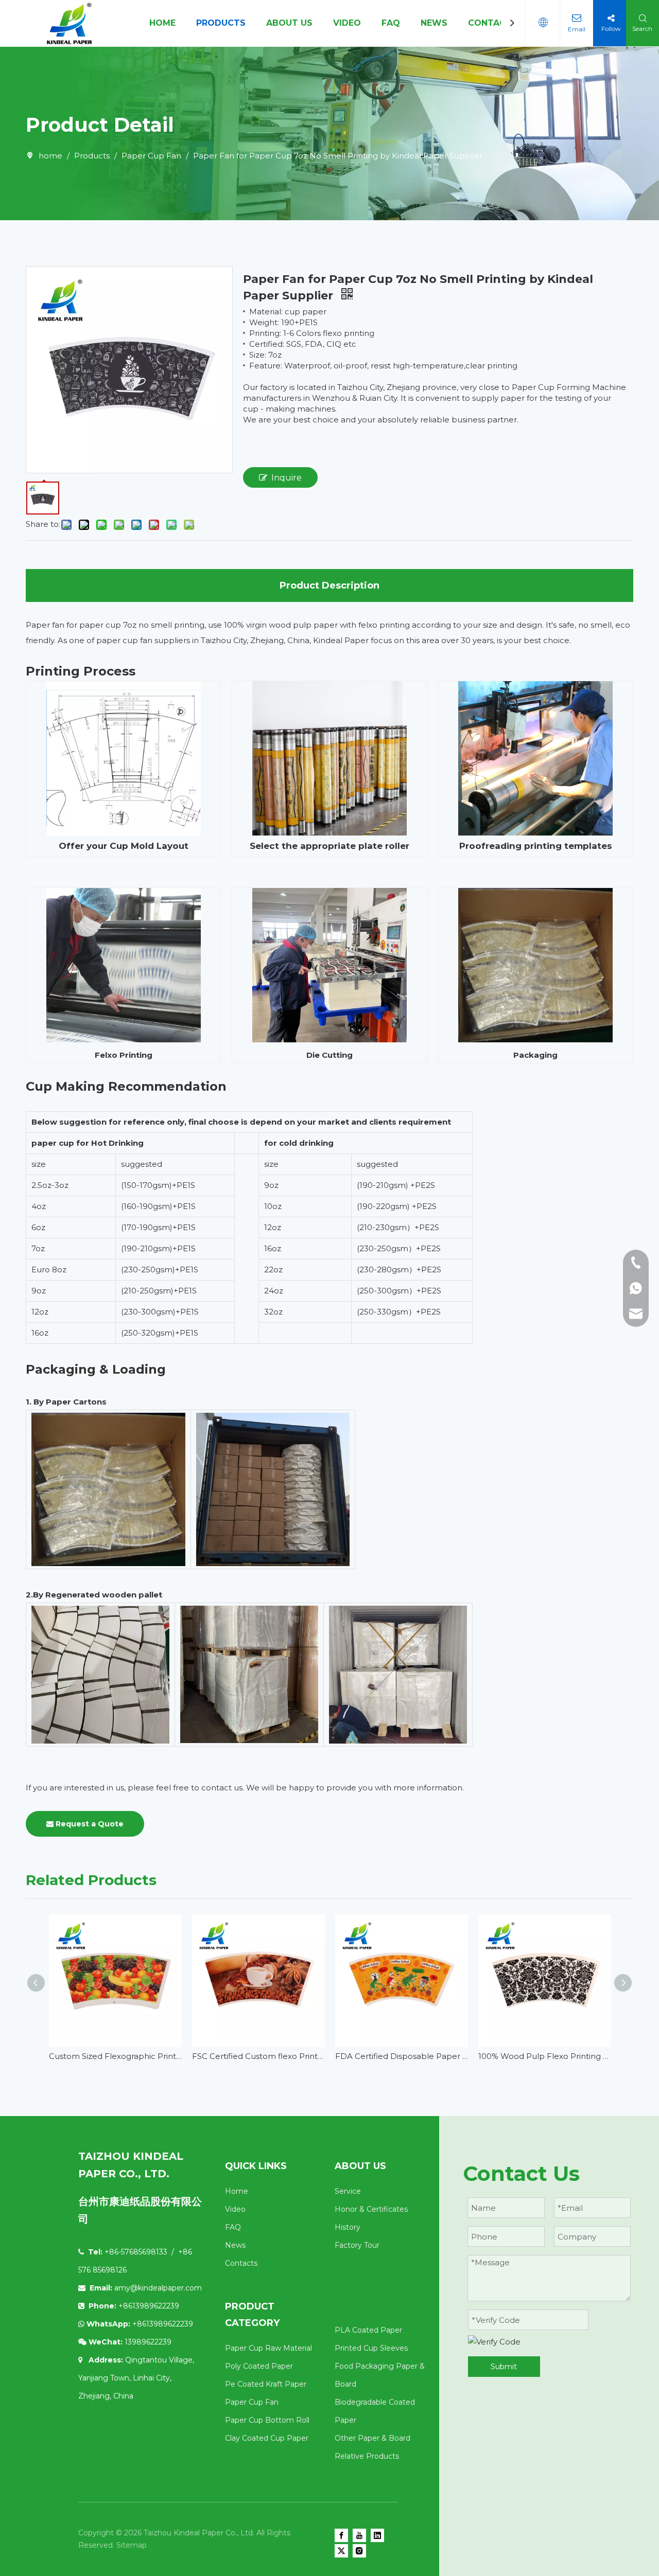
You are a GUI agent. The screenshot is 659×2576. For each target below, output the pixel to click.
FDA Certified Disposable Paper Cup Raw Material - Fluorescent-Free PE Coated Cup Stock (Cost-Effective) (402, 2056)
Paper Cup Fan (252, 2402)
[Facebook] (341, 2535)
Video (235, 2209)
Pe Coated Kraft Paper (266, 2384)
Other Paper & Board (372, 2438)
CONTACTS (493, 23)
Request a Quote (89, 1824)
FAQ (391, 23)
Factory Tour (357, 2245)
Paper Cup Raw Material (268, 2348)
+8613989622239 (163, 2324)
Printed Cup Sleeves (371, 2348)
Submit (504, 2367)
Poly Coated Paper (259, 2366)
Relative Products (367, 2456)
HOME (162, 23)
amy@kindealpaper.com (158, 2288)
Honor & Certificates (371, 2209)
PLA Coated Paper (368, 2330)
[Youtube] (359, 2535)
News (235, 2245)
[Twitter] (341, 2551)
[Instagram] (359, 2551)
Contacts (241, 2263)
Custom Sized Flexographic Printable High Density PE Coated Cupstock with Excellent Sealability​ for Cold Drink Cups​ (115, 2056)
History (348, 2227)
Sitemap (132, 2545)
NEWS (434, 23)
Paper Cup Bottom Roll (267, 2420)
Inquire (287, 478)
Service (348, 2191)
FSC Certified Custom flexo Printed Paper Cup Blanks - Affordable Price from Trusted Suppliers (258, 2056)
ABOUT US (289, 23)
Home (237, 2191)
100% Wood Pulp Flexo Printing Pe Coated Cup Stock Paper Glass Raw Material (545, 2056)
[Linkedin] (377, 2535)
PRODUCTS (221, 23)
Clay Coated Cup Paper (267, 2438)
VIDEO (347, 23)
